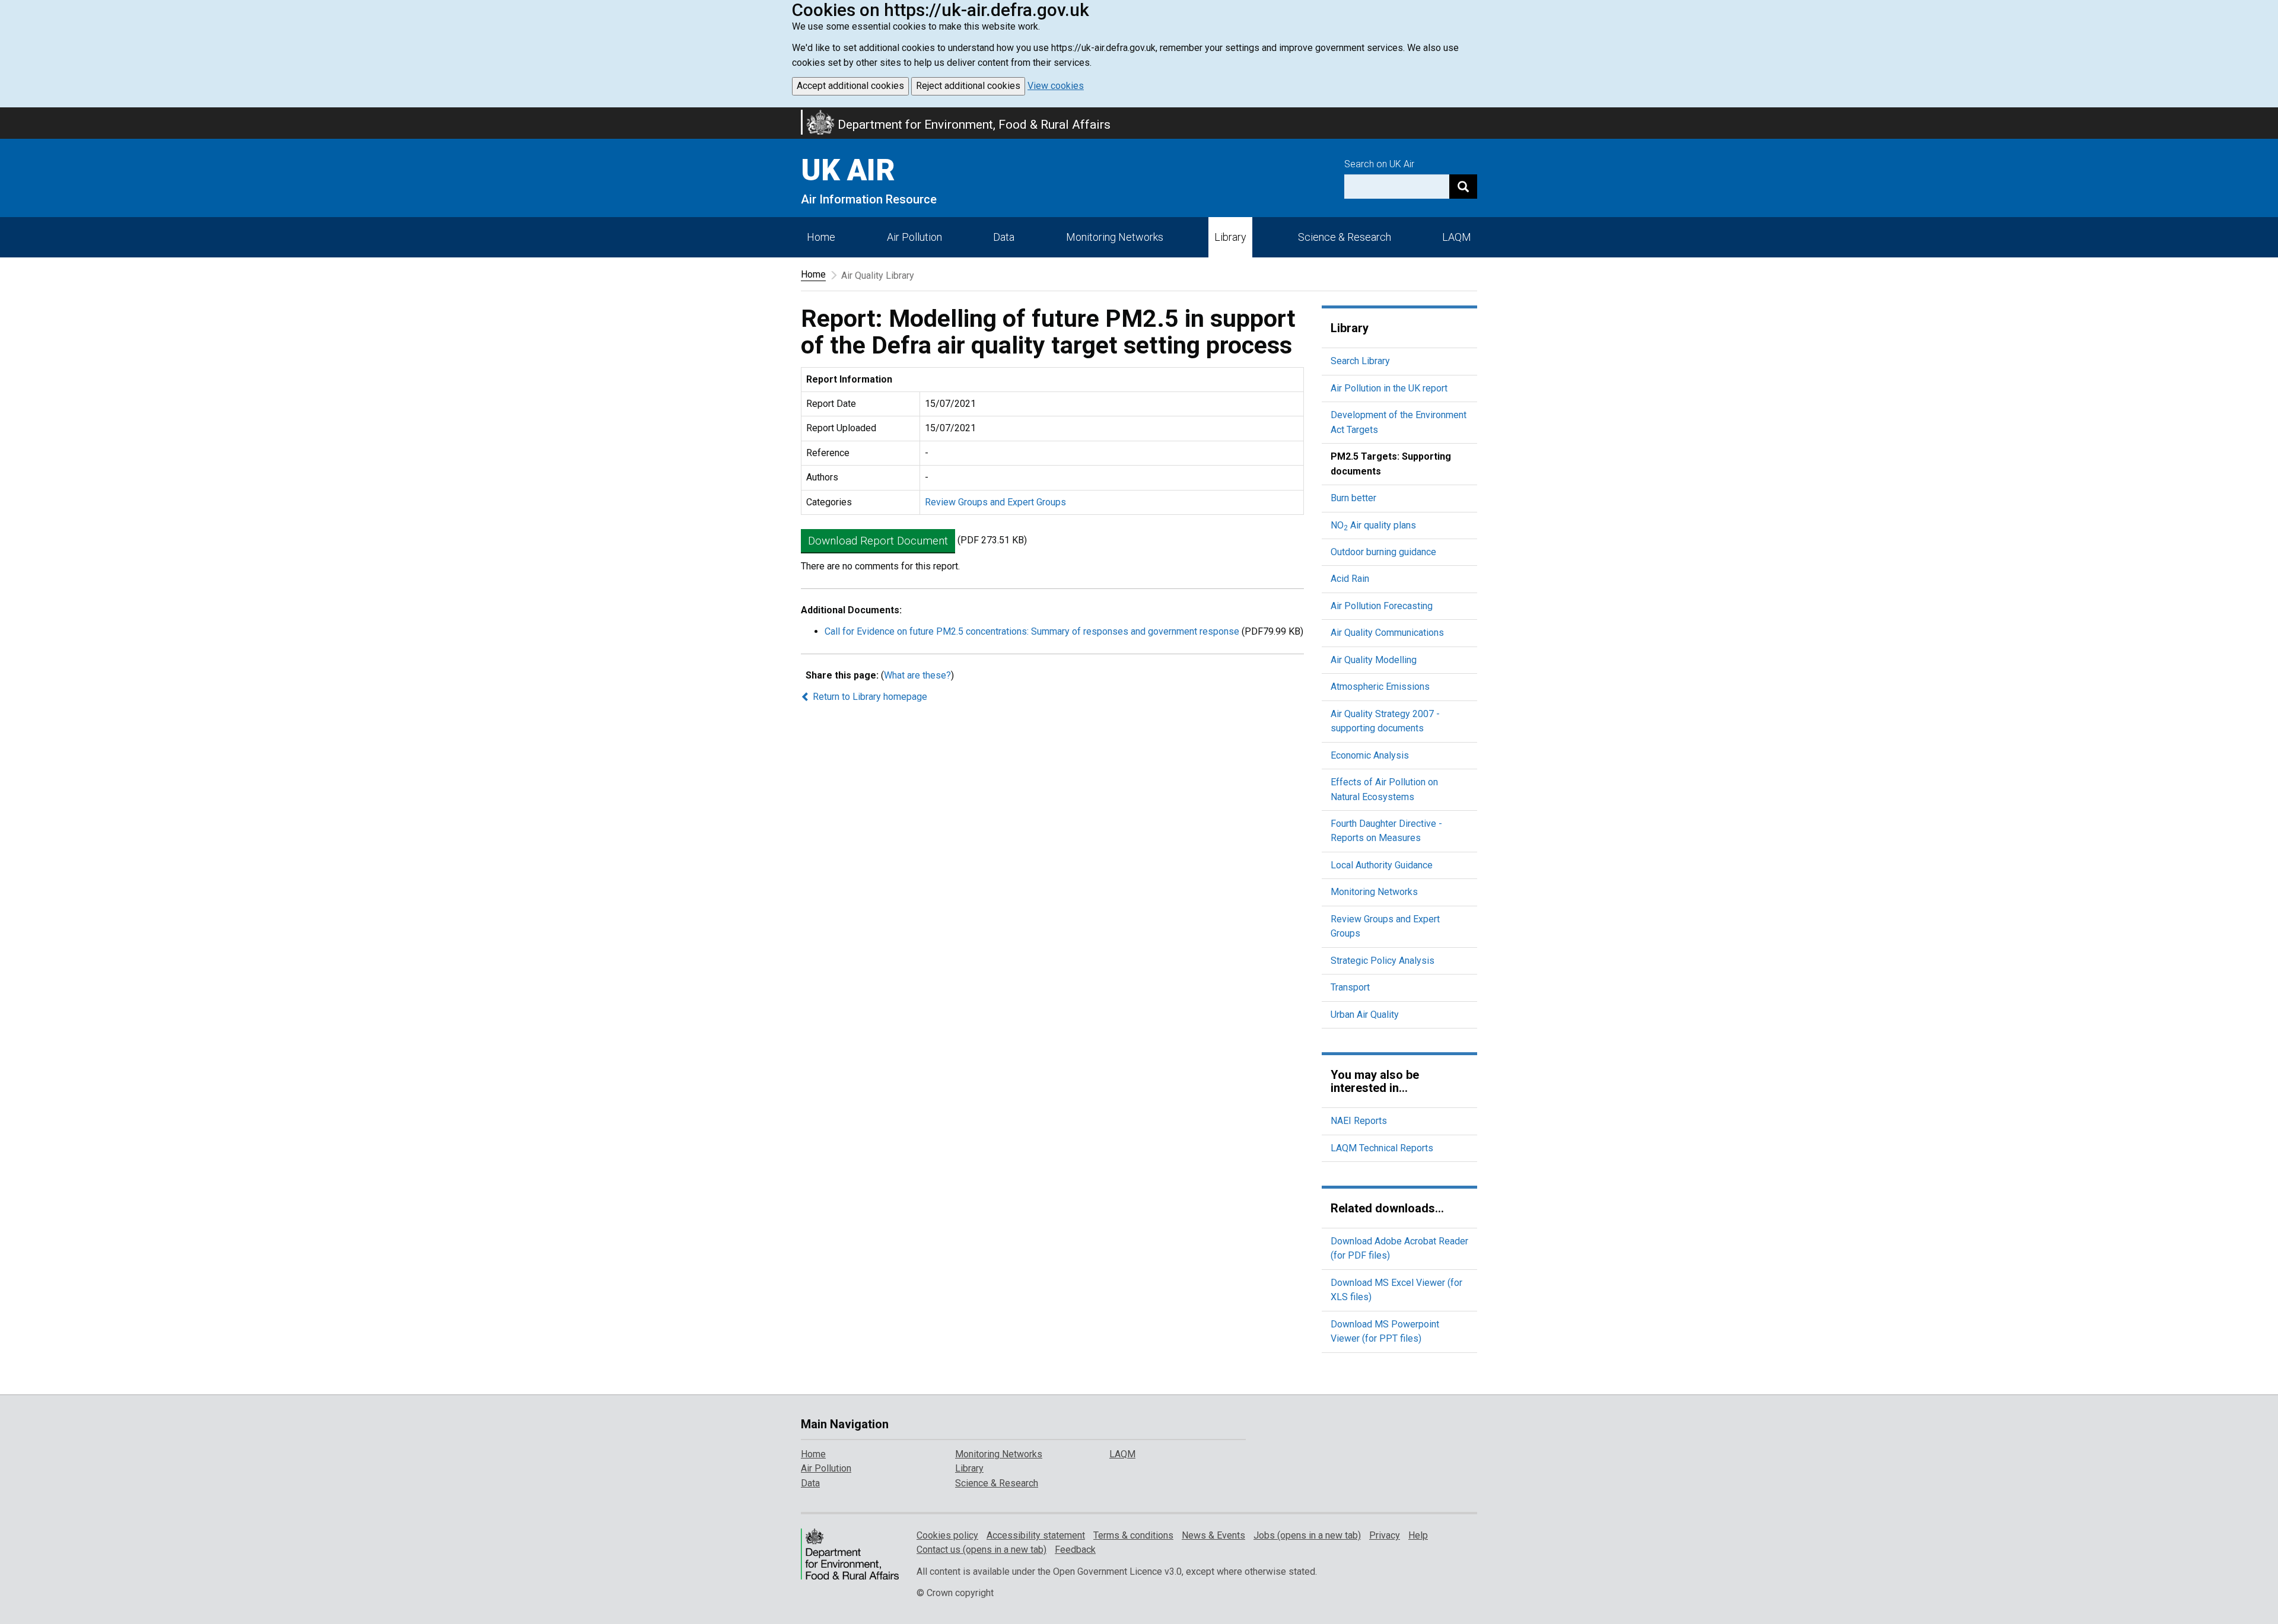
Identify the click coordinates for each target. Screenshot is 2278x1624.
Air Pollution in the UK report (1389, 388)
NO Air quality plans (1373, 525)
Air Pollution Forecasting (1382, 606)
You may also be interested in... (1375, 1081)
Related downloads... (1387, 1208)
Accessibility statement (1036, 1535)
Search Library (1360, 361)
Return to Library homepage (869, 697)
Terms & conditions (1133, 1535)
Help (1418, 1535)
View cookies (1056, 86)
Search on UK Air (1379, 164)
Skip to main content (7, 115)
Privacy (1385, 1535)
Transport (1350, 987)
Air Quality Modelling (1374, 660)
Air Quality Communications (1387, 633)
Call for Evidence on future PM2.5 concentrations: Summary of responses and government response (1032, 631)
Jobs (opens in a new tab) (1307, 1535)
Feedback (1075, 1550)
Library (1230, 237)
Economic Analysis (1370, 755)
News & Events (1213, 1535)
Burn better (1353, 498)
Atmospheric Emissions (1380, 687)
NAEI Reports (1359, 1121)
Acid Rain (1350, 579)
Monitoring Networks (1374, 892)
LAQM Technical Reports (1382, 1148)
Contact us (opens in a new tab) (981, 1550)
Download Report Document (878, 541)
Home (821, 237)
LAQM (1457, 237)
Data (1004, 237)
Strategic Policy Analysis (1383, 961)
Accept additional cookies (850, 86)
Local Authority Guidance (1382, 865)
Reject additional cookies (968, 86)
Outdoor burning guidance (1383, 552)
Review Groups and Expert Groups (995, 502)
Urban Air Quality (1365, 1015)
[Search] (1463, 187)
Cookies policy (947, 1535)
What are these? (917, 675)
